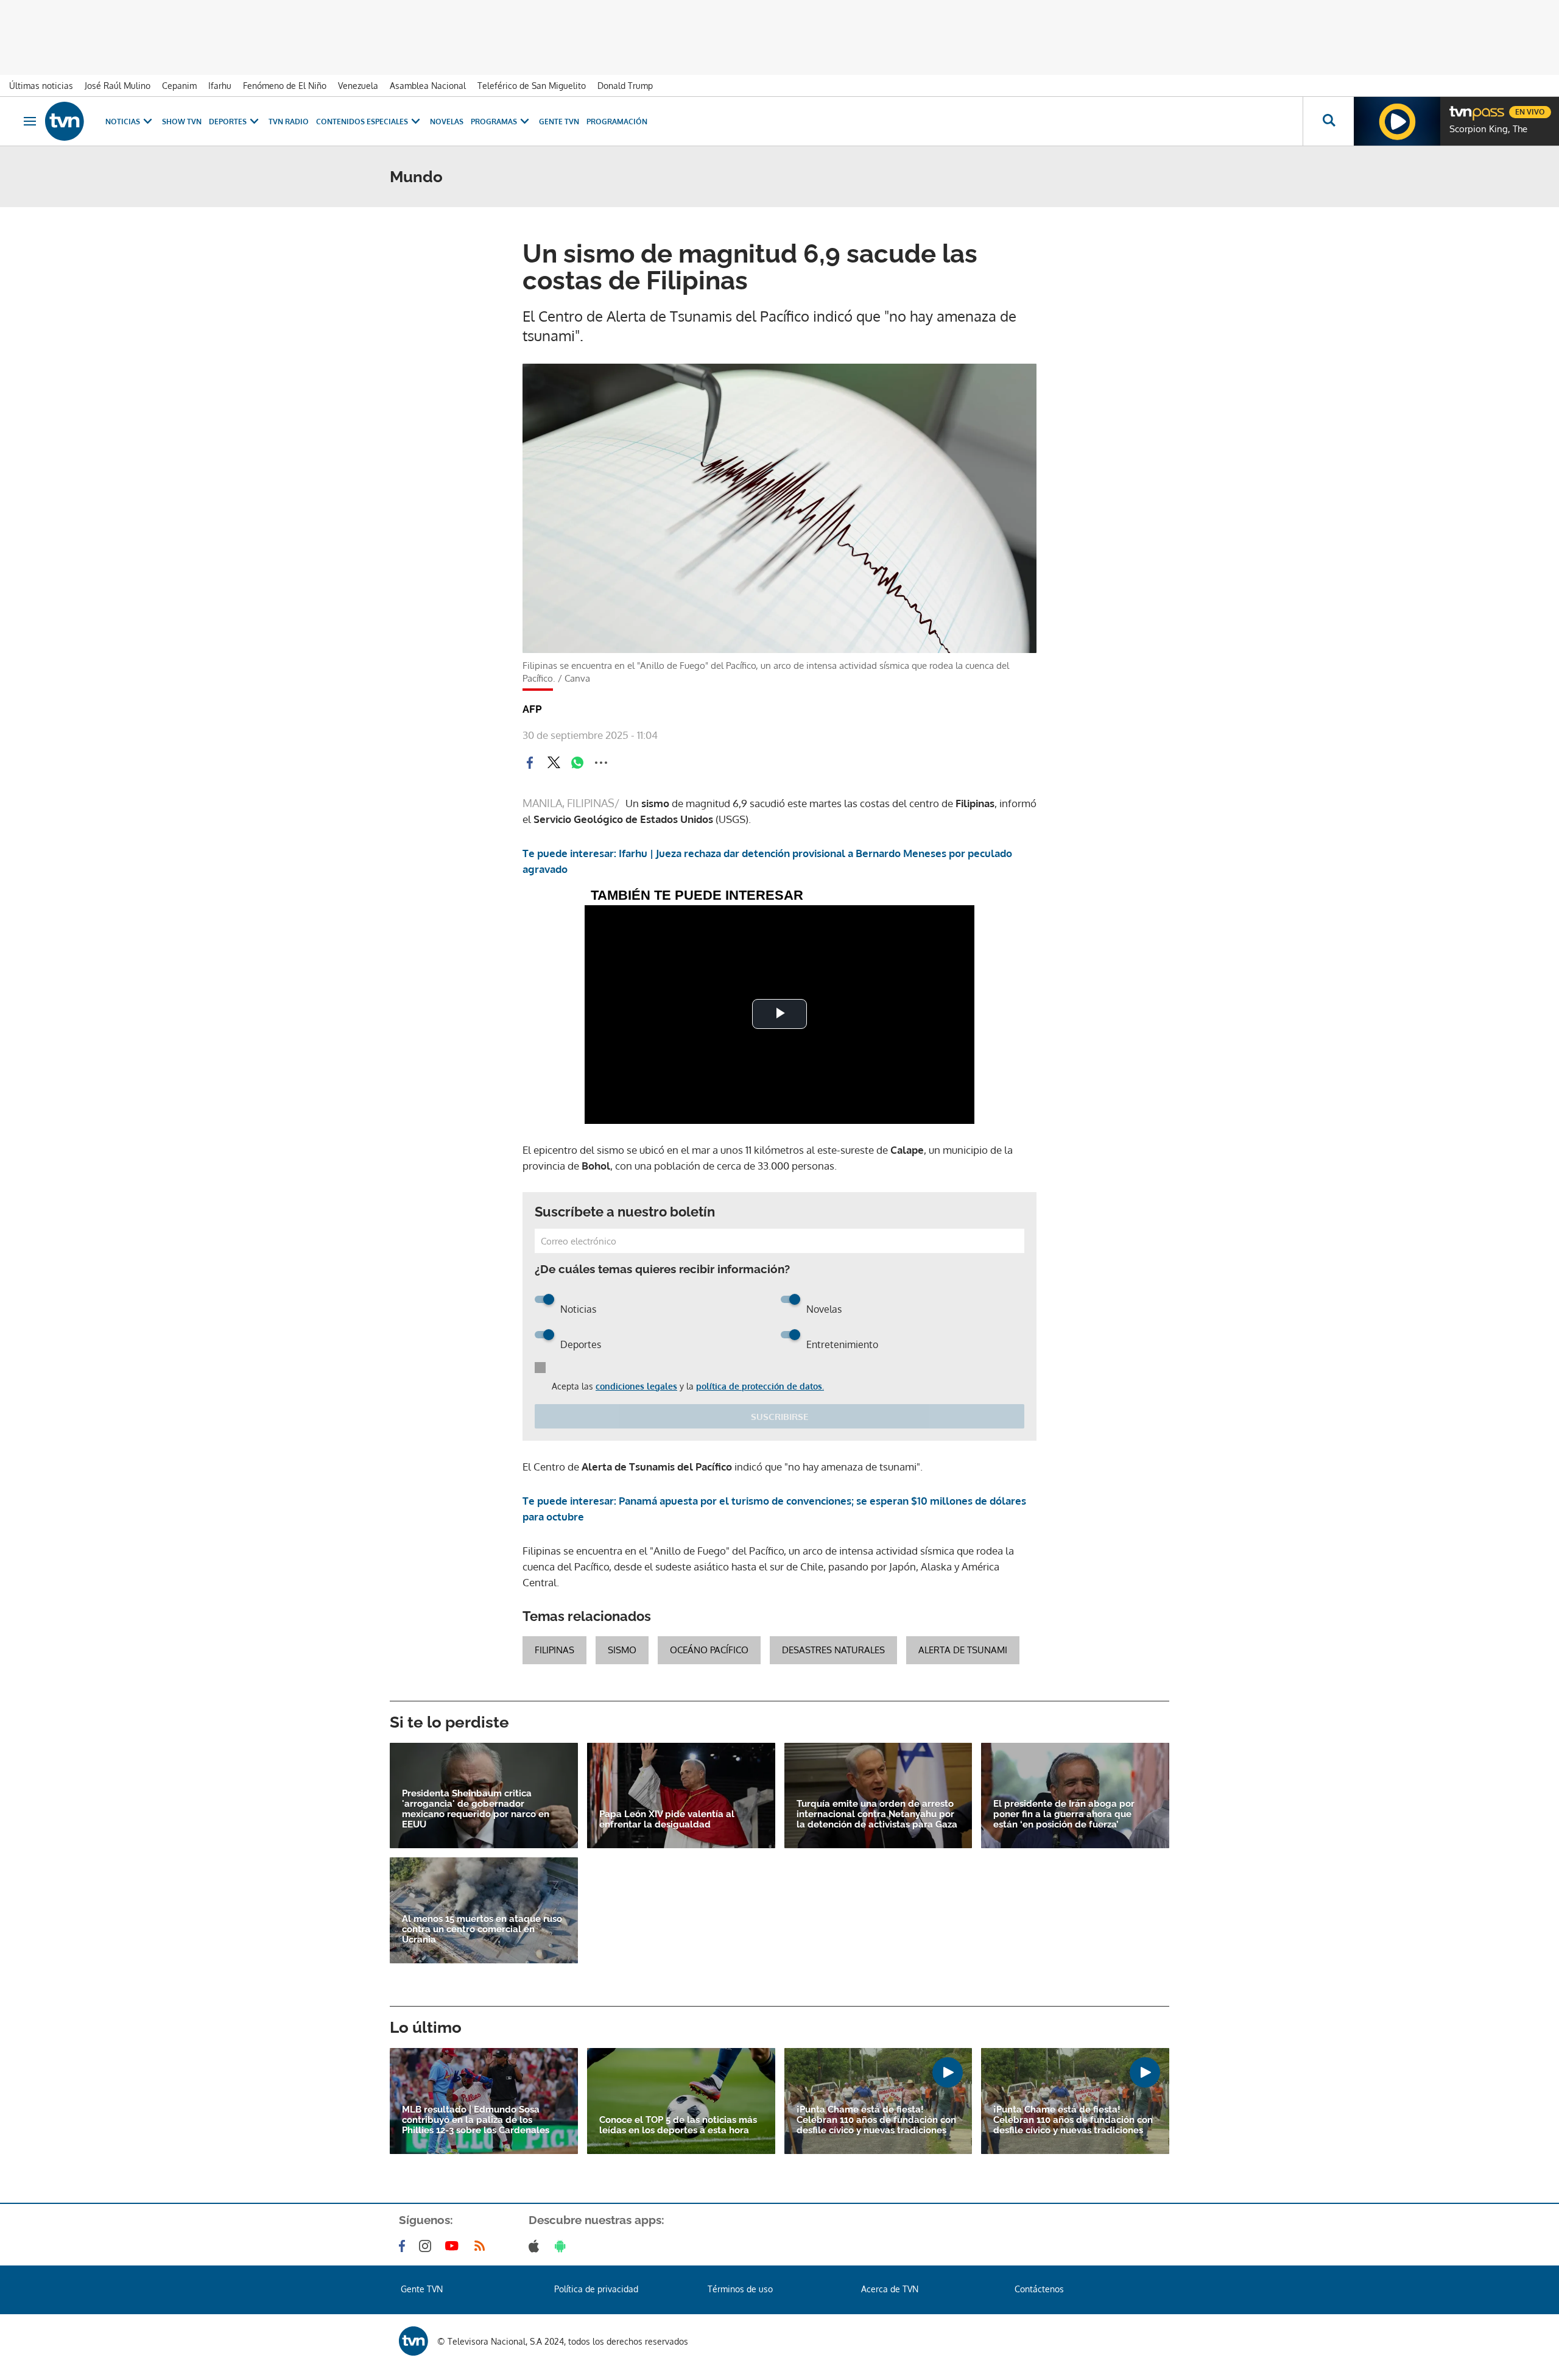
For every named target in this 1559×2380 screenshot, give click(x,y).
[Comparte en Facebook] (530, 763)
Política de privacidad (596, 2289)
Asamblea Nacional (428, 86)
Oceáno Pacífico (709, 1650)
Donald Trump (625, 86)
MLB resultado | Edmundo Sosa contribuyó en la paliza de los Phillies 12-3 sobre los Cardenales (476, 2120)
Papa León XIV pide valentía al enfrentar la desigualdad (667, 1820)
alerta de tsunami (963, 1650)
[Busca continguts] (1328, 121)
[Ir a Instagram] (428, 2246)
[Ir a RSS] (482, 2246)
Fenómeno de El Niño (285, 86)
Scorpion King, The (1488, 129)
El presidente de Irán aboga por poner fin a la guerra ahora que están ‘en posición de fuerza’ (1064, 1814)
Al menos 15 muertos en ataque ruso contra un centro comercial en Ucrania (482, 1930)
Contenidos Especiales (362, 122)
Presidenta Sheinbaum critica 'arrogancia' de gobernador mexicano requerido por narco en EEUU (476, 1809)
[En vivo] (1460, 107)
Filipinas (554, 1650)
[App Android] (563, 2246)
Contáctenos (1039, 2289)
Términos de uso (740, 2289)
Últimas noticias (41, 86)
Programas (494, 122)
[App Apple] (536, 2246)
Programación (617, 122)
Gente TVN (559, 122)
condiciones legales (636, 1386)
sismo (622, 1650)
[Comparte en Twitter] (554, 763)
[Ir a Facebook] (404, 2246)
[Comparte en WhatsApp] (577, 763)
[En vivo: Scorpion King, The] (1397, 121)
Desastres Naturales (833, 1650)
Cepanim (179, 86)
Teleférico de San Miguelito (532, 86)
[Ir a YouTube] (454, 2246)
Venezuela (358, 86)
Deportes (228, 122)
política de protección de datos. (760, 1386)
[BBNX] (414, 2341)
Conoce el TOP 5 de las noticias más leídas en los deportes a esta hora (678, 2125)
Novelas (447, 122)
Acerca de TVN (890, 2289)
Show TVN (182, 122)
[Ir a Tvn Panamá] (65, 121)
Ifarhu (220, 86)
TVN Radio (289, 122)
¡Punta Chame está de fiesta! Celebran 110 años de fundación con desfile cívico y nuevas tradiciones (876, 2120)
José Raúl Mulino (118, 86)
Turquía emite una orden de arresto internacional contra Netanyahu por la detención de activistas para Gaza (877, 1814)
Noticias (123, 122)
